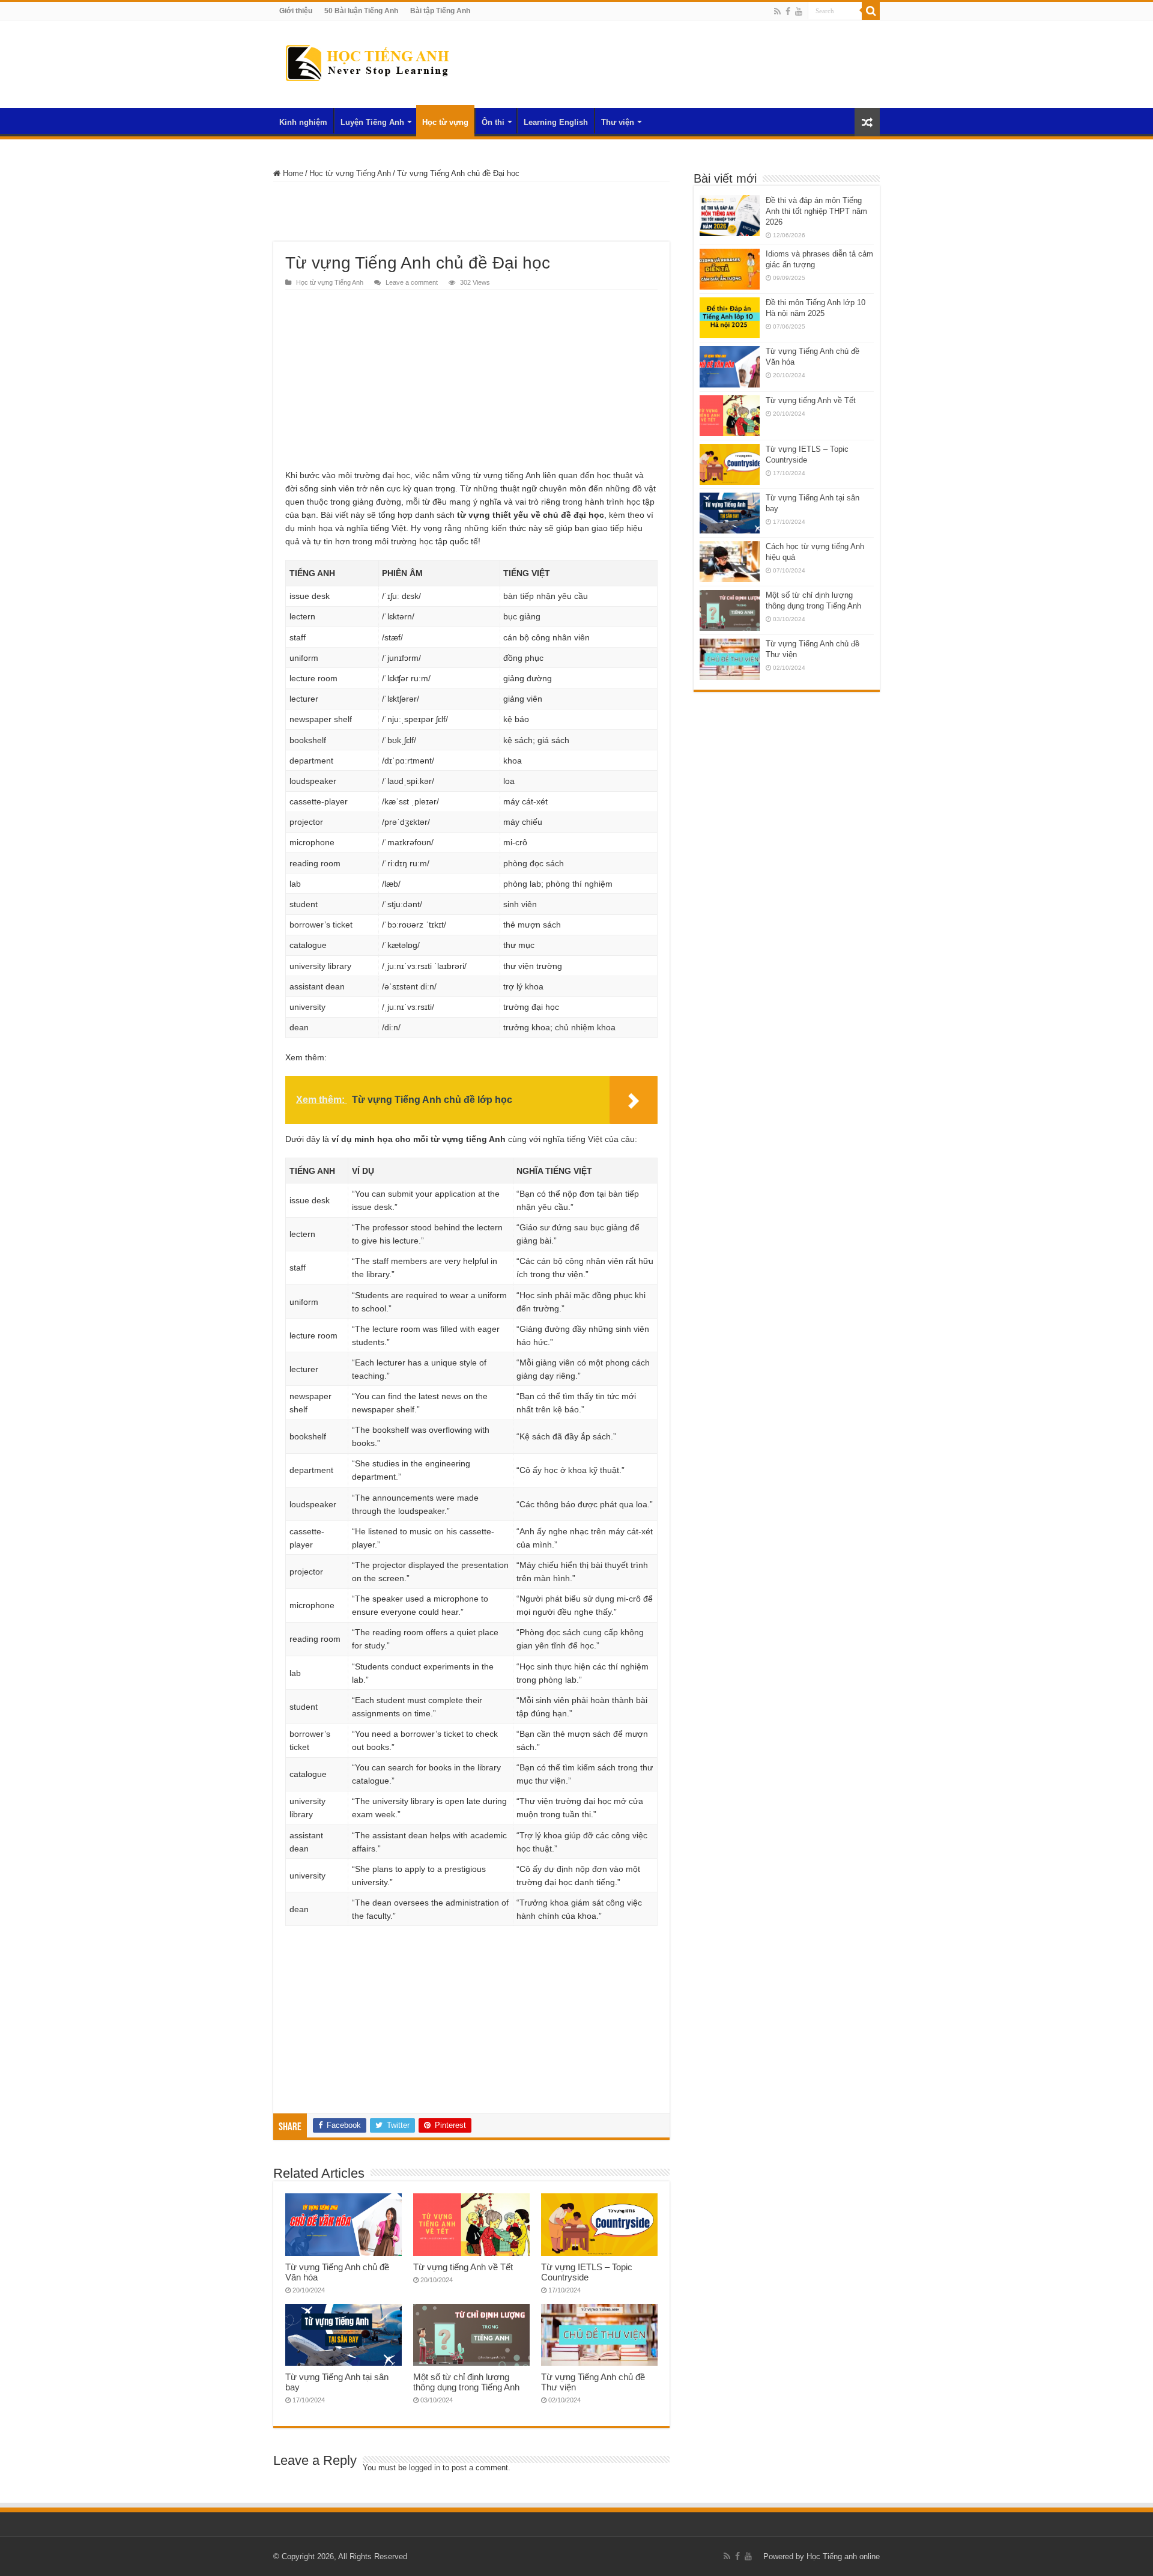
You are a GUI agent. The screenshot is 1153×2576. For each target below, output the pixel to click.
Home (292, 173)
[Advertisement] (471, 211)
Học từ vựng (445, 122)
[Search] (871, 11)
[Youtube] (799, 11)
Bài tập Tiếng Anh (440, 11)
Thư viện (618, 122)
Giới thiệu (296, 11)
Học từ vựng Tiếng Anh (350, 173)
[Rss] (777, 11)
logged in (425, 2468)
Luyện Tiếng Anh (372, 122)
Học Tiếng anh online (843, 2556)
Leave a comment (412, 282)
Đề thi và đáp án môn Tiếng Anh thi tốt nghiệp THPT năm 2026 (816, 211)
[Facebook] (788, 11)
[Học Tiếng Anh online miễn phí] (367, 62)
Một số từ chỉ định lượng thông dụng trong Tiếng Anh (466, 2382)
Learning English (556, 122)
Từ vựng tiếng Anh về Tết (463, 2267)
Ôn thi (493, 122)
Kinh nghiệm (303, 122)
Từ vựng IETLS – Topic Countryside (587, 2272)
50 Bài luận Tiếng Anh (361, 11)
